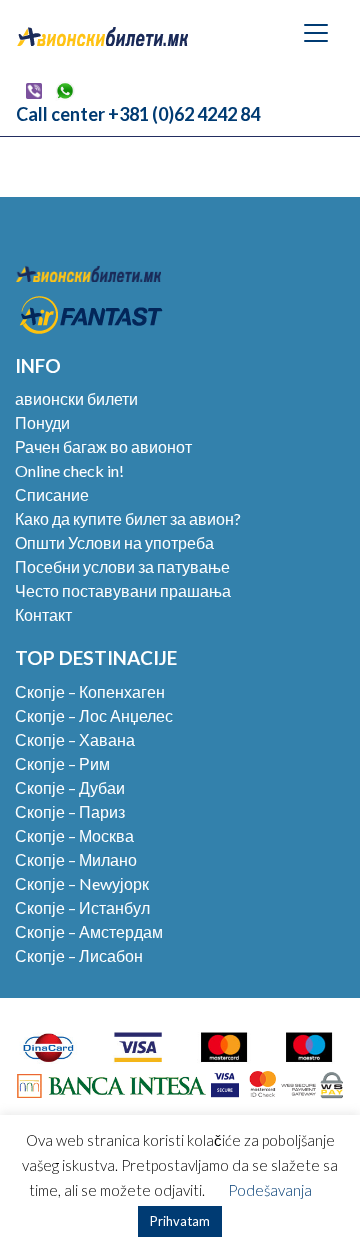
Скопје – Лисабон (79, 955)
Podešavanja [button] (270, 1190)
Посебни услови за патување (122, 566)
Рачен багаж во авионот (103, 446)
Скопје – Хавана (75, 739)
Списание (52, 494)
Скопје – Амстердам (89, 931)
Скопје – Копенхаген (90, 691)
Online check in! (69, 470)
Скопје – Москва (74, 835)
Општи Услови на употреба (114, 542)
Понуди (42, 422)
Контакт (43, 614)
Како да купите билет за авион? (128, 518)
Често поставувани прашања (123, 590)
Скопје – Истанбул (82, 907)
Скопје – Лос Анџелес (94, 715)
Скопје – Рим (62, 763)
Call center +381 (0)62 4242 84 (138, 114)
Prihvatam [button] (180, 1221)
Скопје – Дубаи (70, 787)
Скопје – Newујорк (82, 883)
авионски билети (76, 398)
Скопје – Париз (70, 811)
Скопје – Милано (76, 859)
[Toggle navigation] (316, 33)
